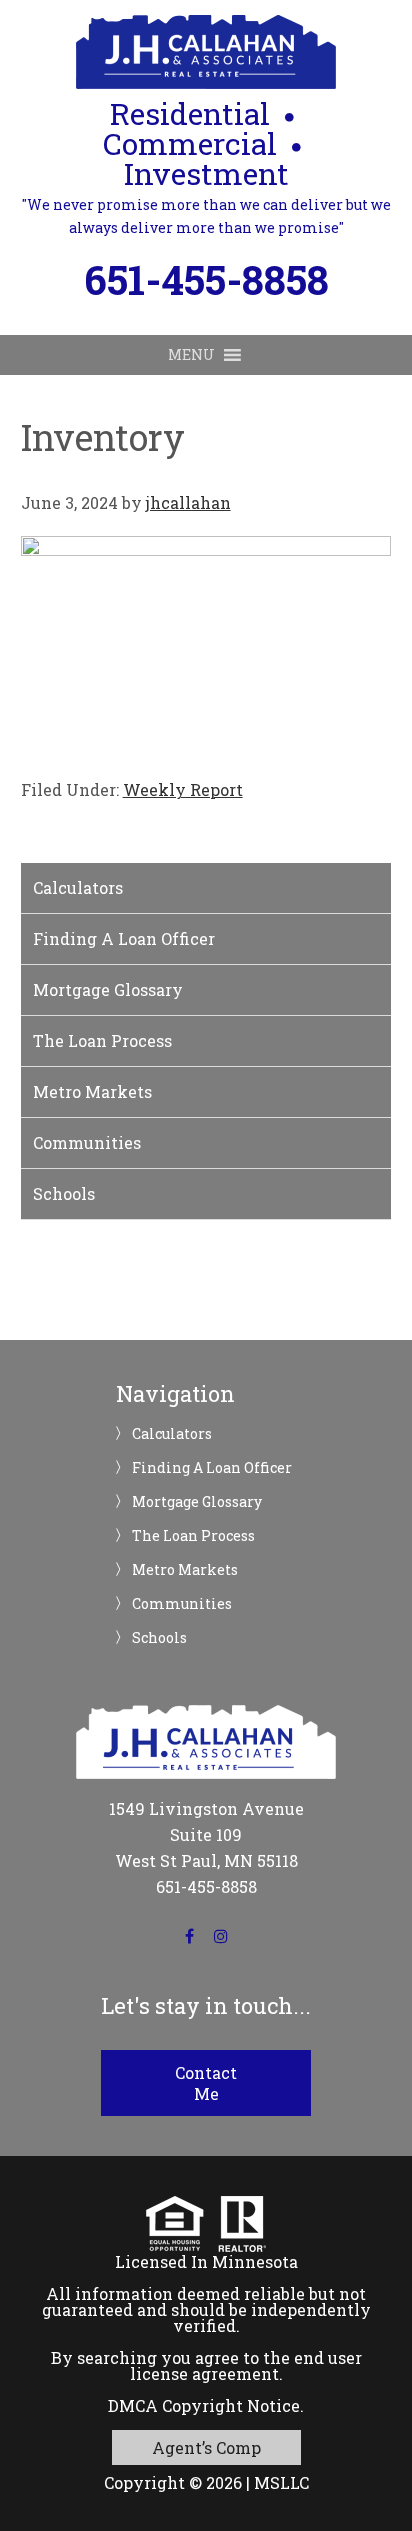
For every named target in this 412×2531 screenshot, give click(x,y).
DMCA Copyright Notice (204, 2405)
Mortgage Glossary (108, 989)
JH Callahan (206, 52)
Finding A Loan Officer (124, 938)
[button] (191, 355)
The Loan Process (102, 1040)
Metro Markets (92, 1091)
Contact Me (206, 2083)
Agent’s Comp (206, 2447)
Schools (64, 1193)
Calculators (78, 887)
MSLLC (281, 2482)
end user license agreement (246, 2365)
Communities (87, 1142)
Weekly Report (183, 789)
